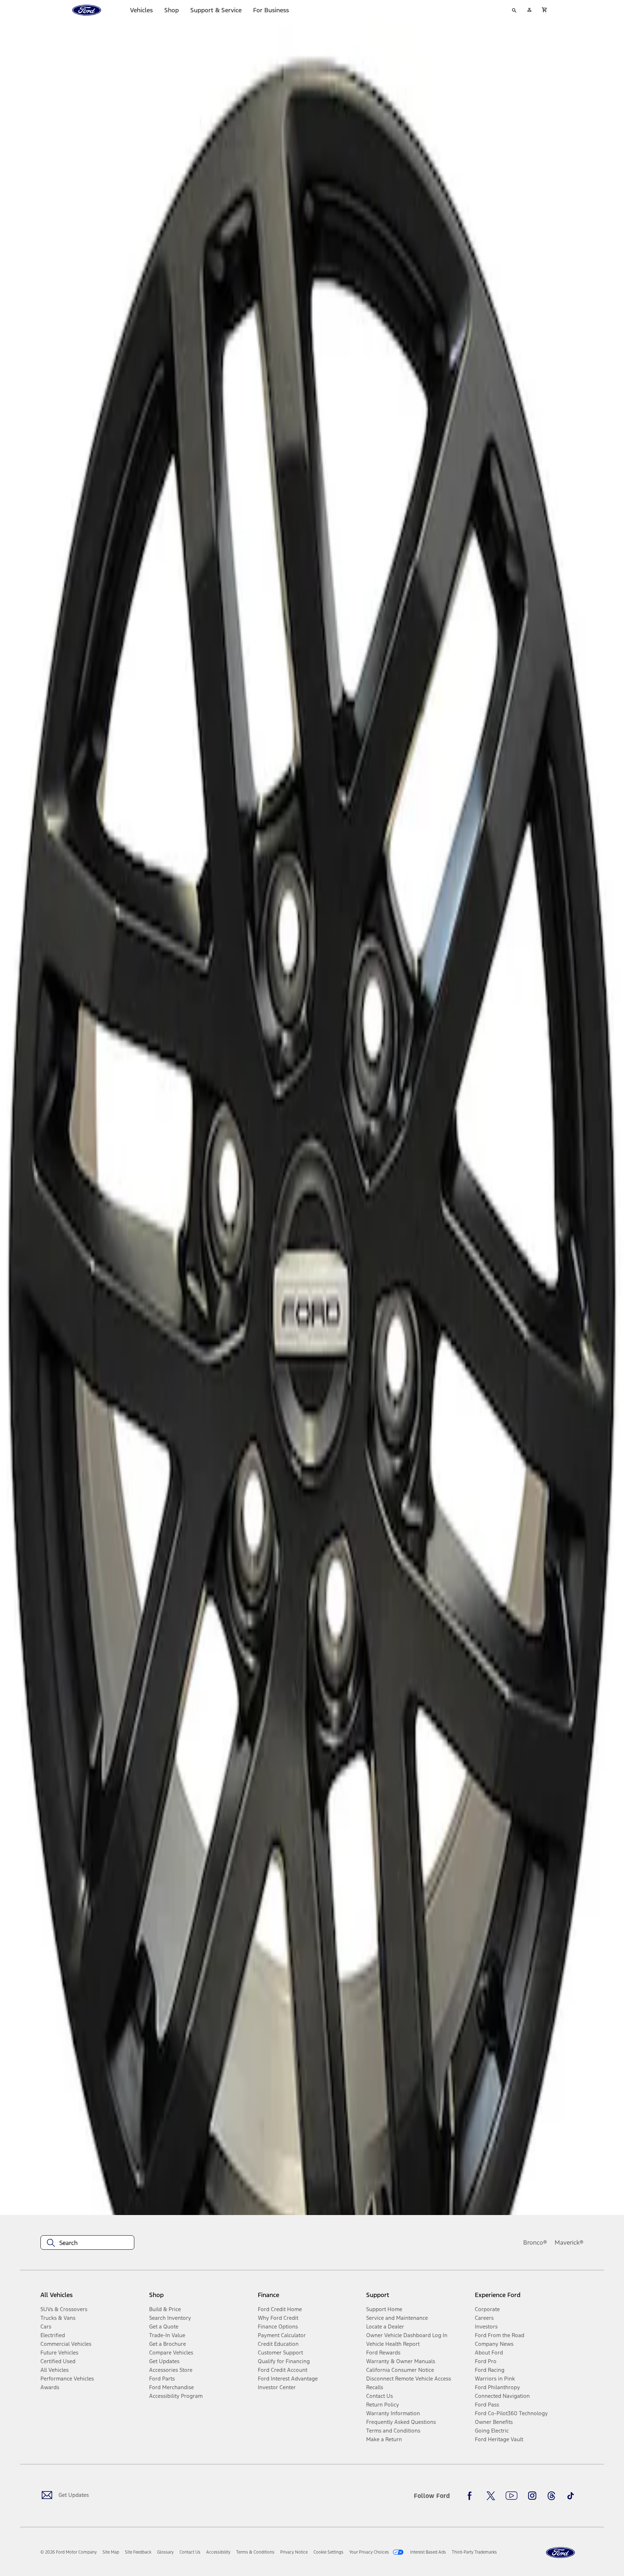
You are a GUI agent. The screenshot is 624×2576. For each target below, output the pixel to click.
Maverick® (569, 2242)
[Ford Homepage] (560, 2553)
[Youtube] (512, 2496)
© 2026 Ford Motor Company (69, 2552)
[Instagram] (532, 2496)
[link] (111, 2552)
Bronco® (535, 2242)
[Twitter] (491, 2496)
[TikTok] (571, 2496)
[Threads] (551, 2496)
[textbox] (87, 2243)
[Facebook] (472, 2496)
